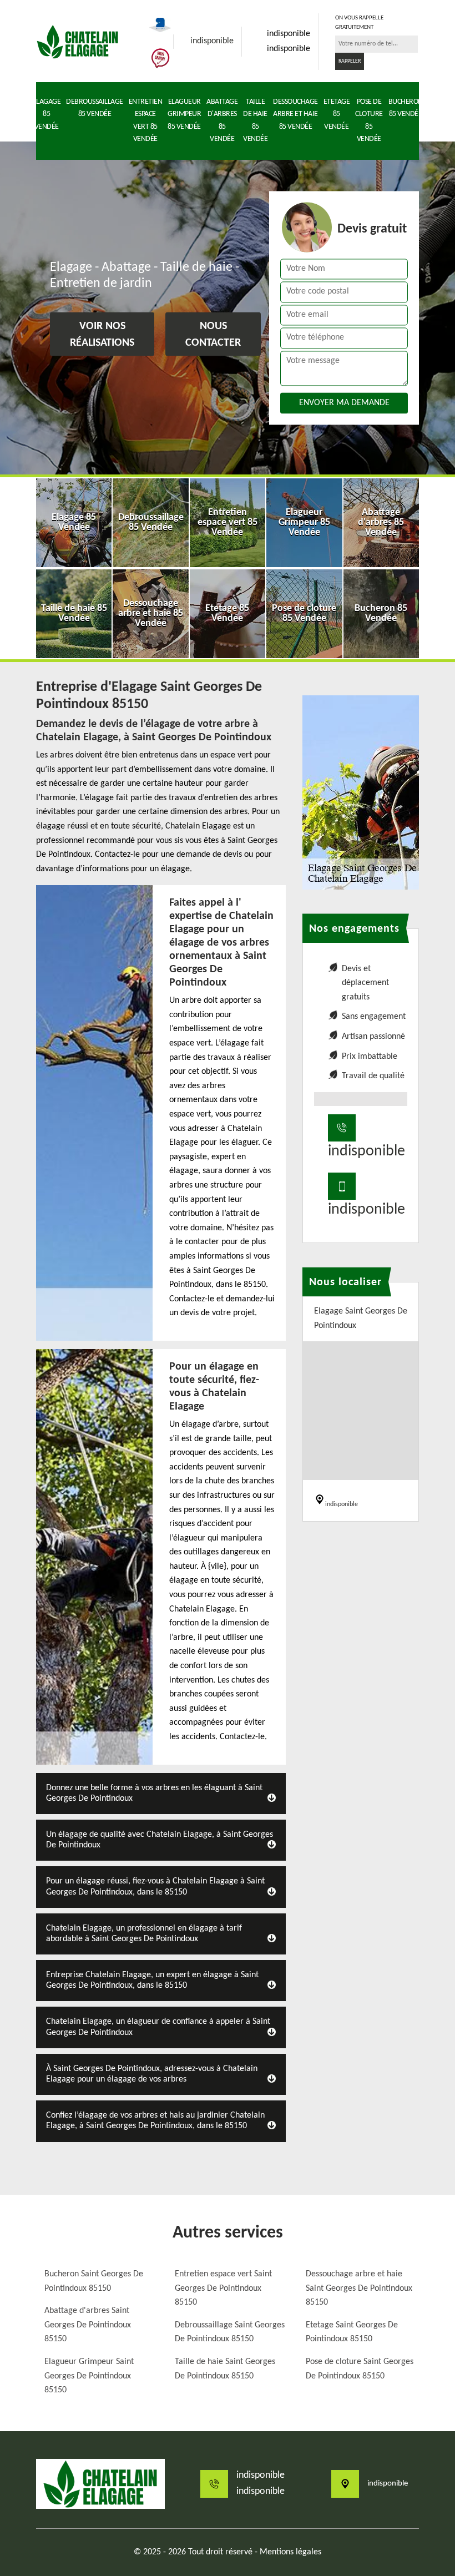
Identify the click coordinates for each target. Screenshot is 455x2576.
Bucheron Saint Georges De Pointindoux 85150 (94, 2281)
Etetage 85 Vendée (337, 114)
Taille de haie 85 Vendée (255, 120)
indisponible (212, 41)
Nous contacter (213, 335)
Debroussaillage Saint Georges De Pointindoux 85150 (230, 2332)
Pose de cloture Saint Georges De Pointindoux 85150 (360, 2369)
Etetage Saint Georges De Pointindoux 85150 (352, 2332)
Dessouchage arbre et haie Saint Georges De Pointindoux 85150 (359, 2288)
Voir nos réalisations (102, 335)
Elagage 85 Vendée (47, 114)
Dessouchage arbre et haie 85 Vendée (295, 114)
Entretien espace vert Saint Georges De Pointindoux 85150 (223, 2288)
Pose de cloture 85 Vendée (369, 120)
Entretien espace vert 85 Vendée (146, 120)
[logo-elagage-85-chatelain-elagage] (78, 42)
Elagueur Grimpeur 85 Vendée (184, 114)
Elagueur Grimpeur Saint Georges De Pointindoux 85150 (89, 2376)
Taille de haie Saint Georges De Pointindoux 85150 (225, 2369)
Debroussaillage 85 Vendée (95, 108)
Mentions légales (290, 2552)
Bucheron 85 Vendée (406, 108)
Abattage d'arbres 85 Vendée (222, 120)
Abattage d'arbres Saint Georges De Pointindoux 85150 (88, 2325)
